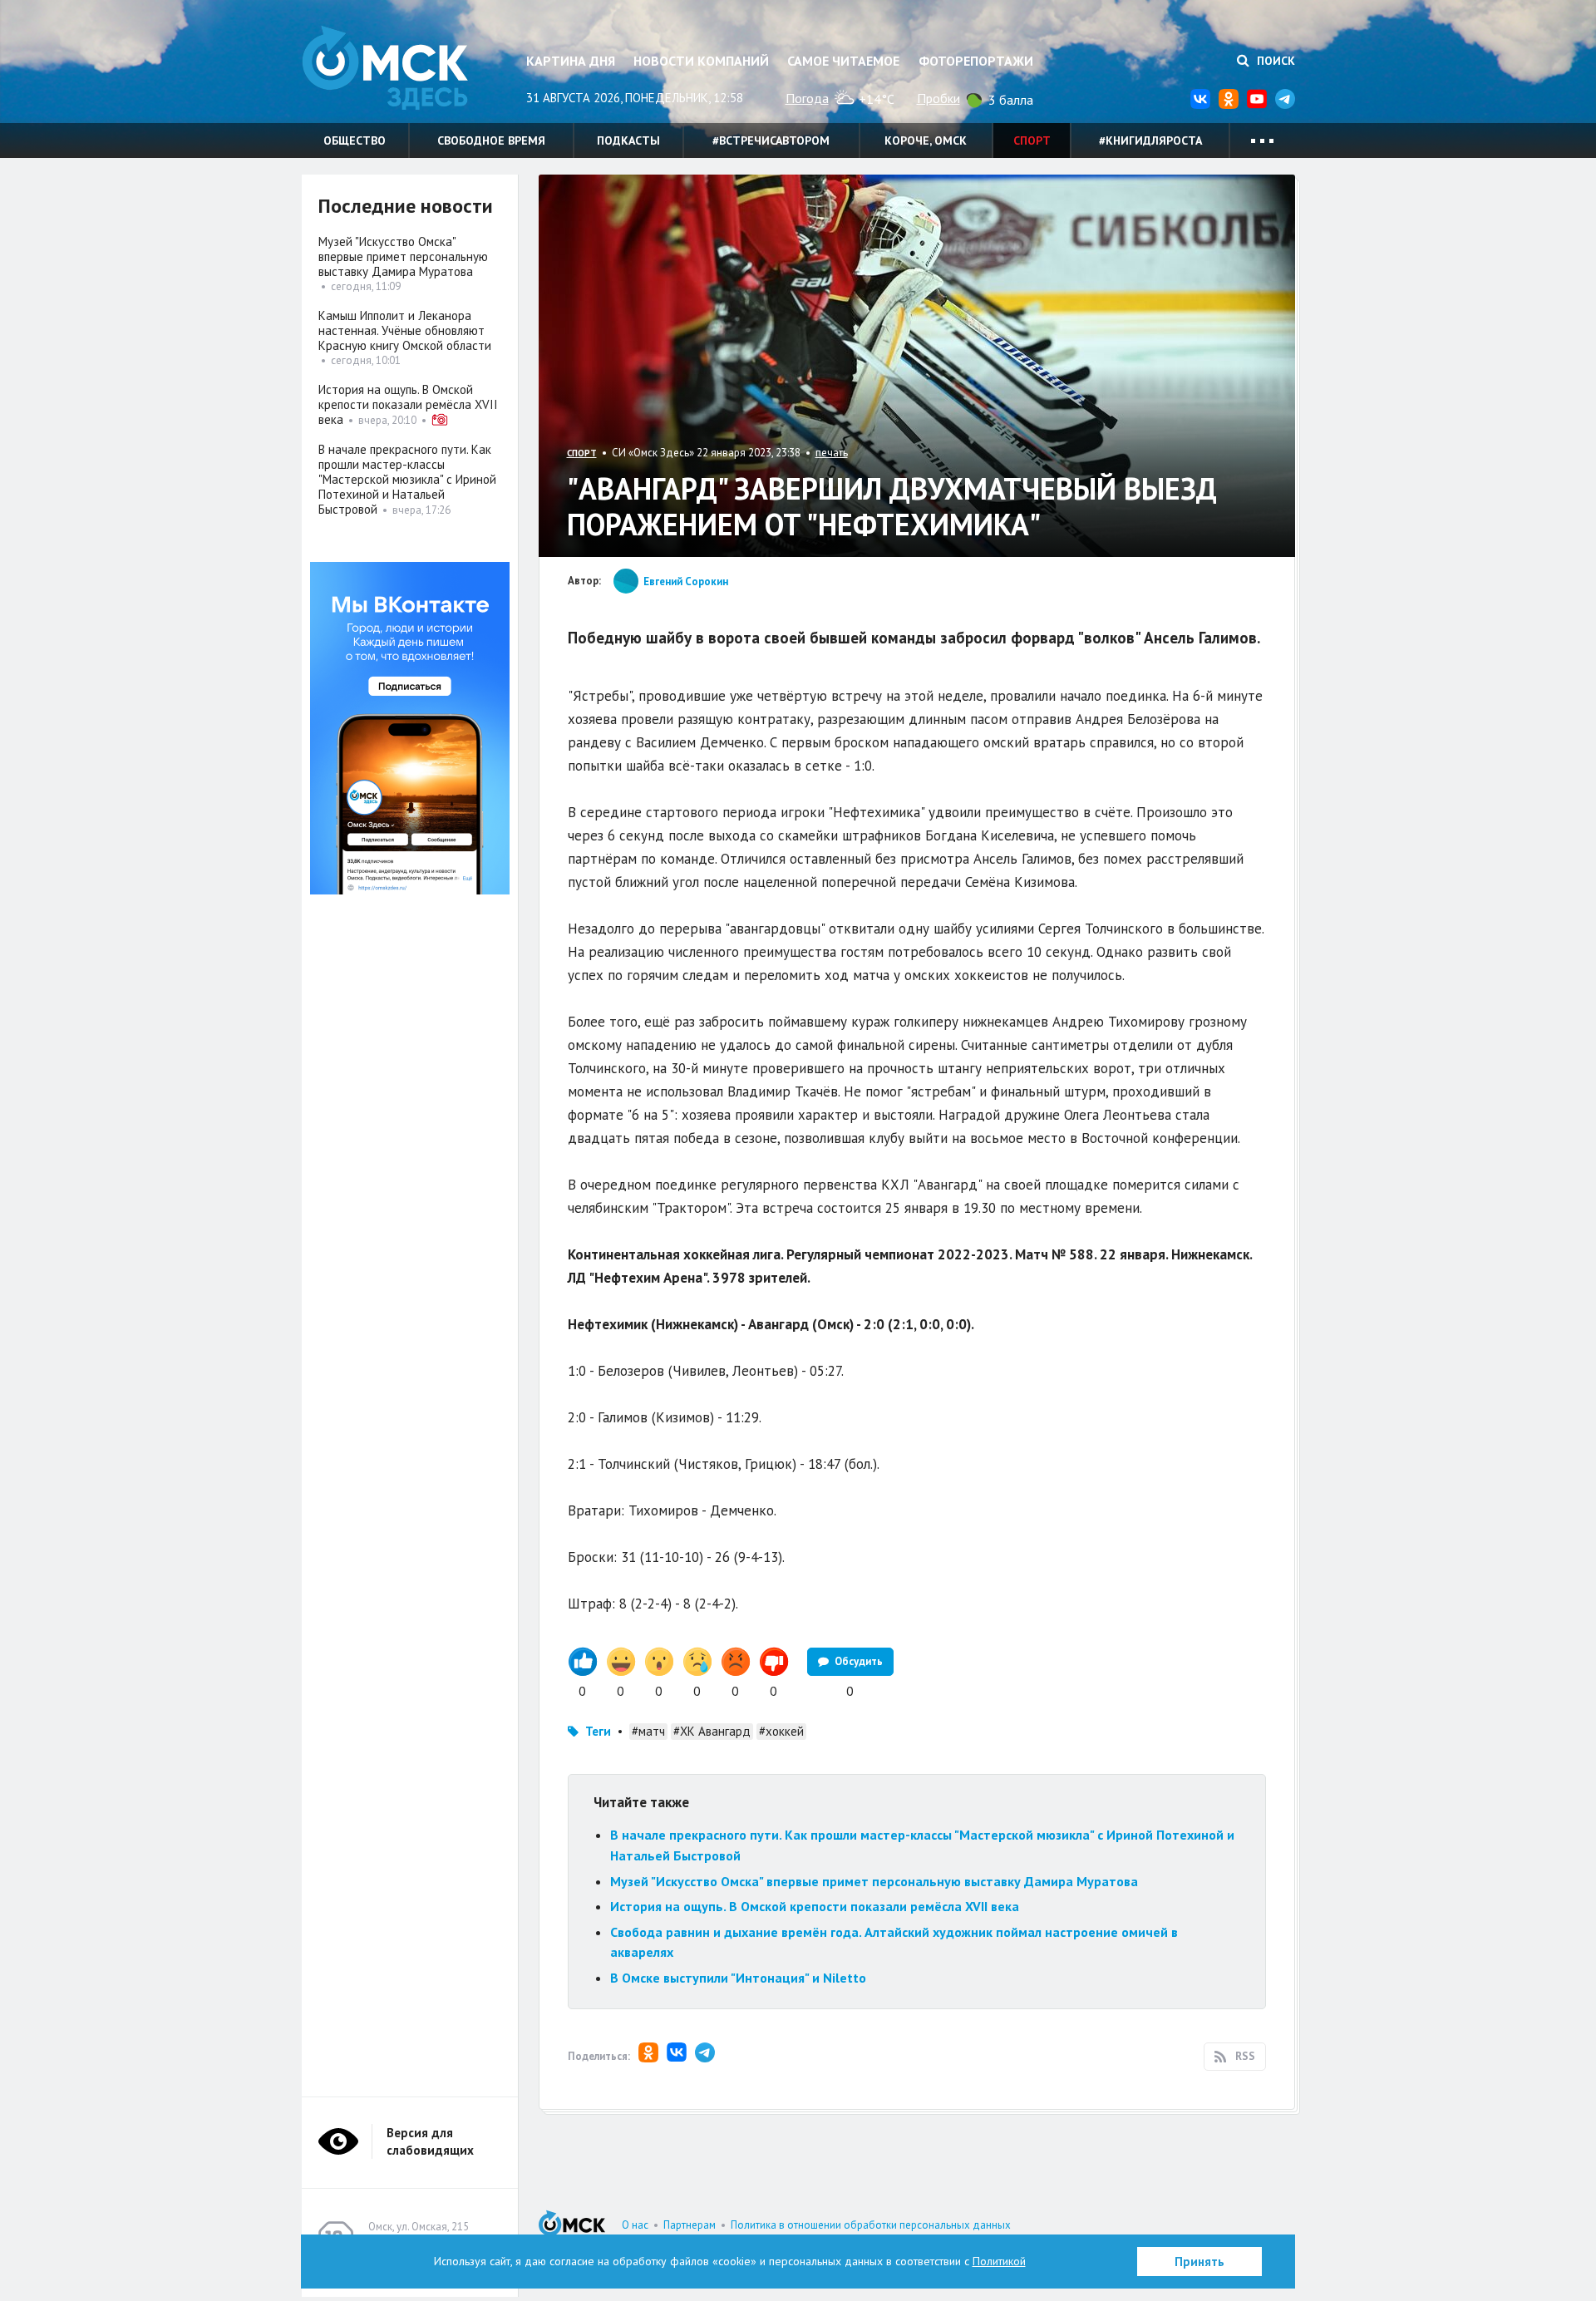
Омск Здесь (385, 68)
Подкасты (628, 140)
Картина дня (571, 61)
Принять (1199, 2262)
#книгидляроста (1150, 140)
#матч (648, 1731)
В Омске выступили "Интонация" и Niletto (738, 1978)
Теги (598, 1731)
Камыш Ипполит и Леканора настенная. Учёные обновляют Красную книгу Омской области (405, 330)
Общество (355, 140)
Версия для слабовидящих (430, 2141)
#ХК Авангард (712, 1731)
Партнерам (690, 2225)
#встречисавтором (771, 140)
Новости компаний (701, 61)
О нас (635, 2225)
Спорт (1032, 140)
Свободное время (491, 140)
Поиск (1274, 61)
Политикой (999, 2261)
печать (832, 453)
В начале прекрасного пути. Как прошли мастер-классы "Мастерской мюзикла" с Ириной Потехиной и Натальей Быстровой (407, 479)
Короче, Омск (926, 140)
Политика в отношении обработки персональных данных (871, 2225)
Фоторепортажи (976, 61)
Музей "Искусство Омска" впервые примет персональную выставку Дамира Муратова (874, 1881)
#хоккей (781, 1731)
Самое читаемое (843, 61)
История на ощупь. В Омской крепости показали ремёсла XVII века (815, 1906)
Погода (807, 98)
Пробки (938, 98)
